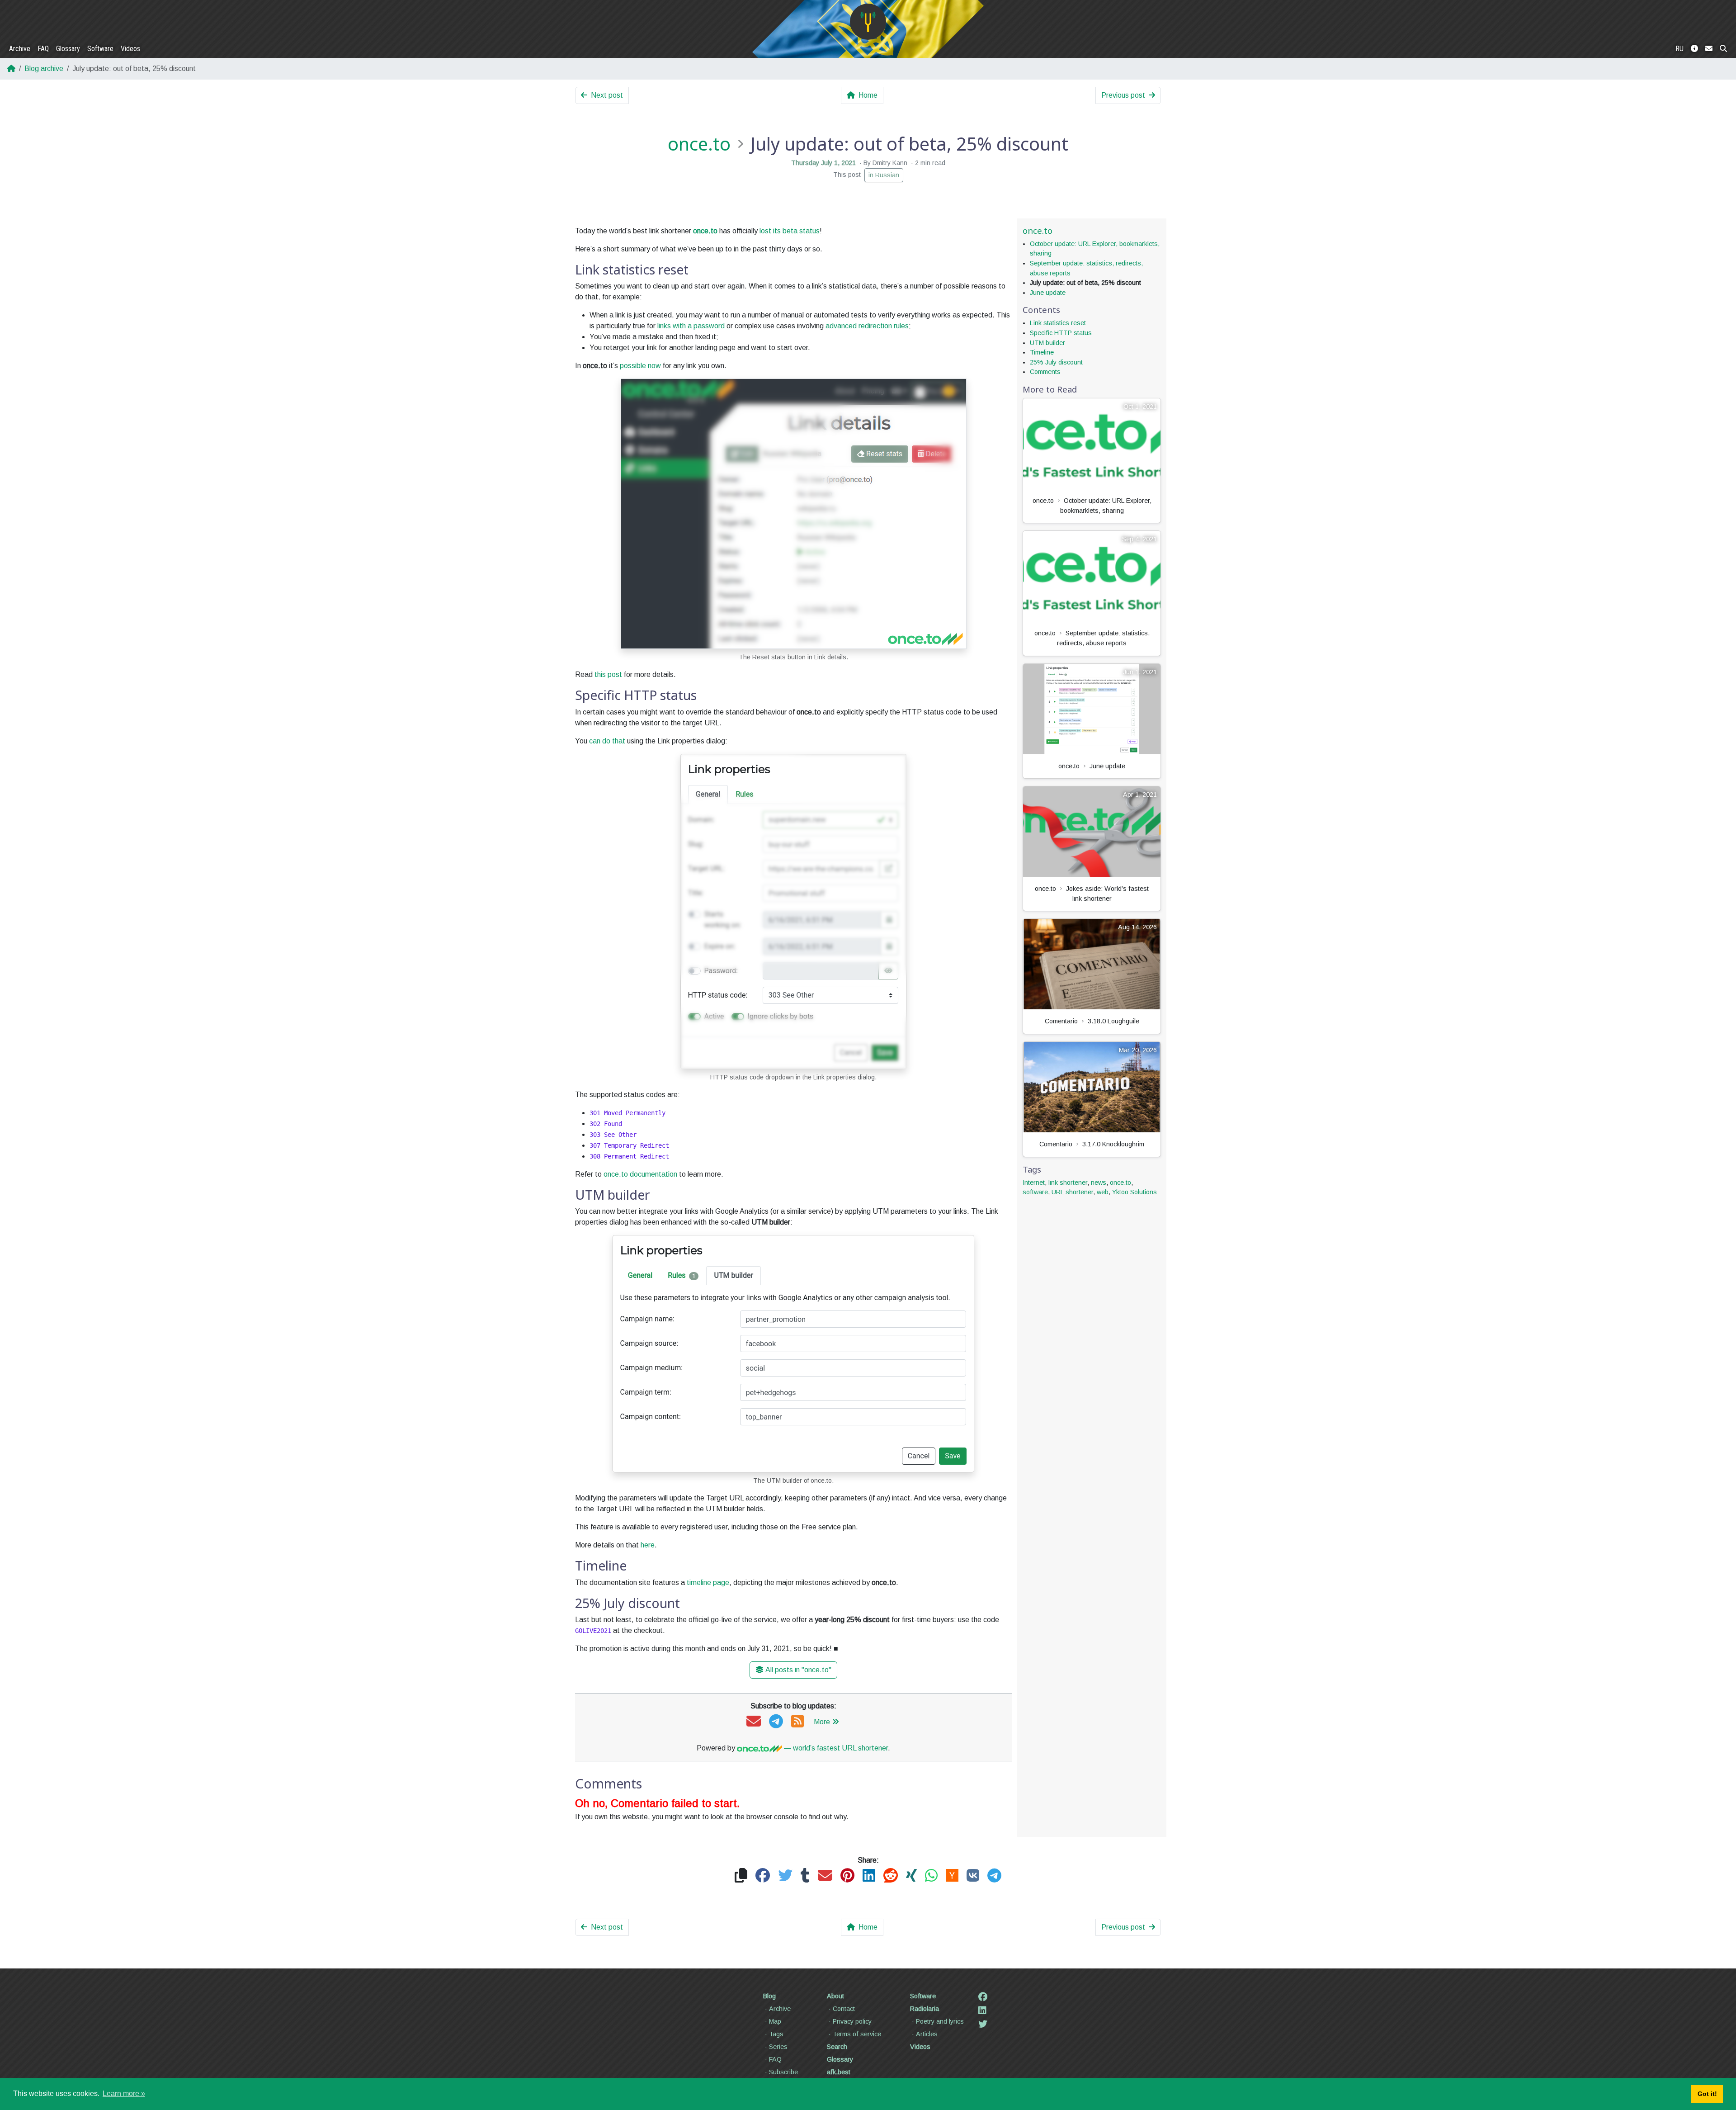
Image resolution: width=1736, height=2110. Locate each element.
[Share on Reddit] (891, 1876)
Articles (927, 2034)
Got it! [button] (1707, 2094)
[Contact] (1709, 49)
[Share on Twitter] (785, 1876)
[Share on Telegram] (994, 1876)
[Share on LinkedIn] (869, 1876)
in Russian (884, 175)
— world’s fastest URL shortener (835, 1748)
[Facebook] (983, 1997)
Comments (1045, 372)
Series (778, 2047)
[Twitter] (983, 2024)
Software (100, 49)
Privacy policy (852, 2021)
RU (1679, 49)
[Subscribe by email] (754, 1722)
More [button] (822, 1722)
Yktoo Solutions (1135, 1192)
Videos (130, 49)
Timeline (1042, 352)
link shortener (1068, 1183)
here (648, 1545)
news (1099, 1183)
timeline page (708, 1582)
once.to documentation (640, 1174)
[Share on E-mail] (825, 1876)
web (1103, 1192)
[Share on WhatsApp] (931, 1876)
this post (608, 674)
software (1035, 1192)
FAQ (43, 49)
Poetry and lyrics (940, 2021)
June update (1048, 293)
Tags (776, 2034)
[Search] (1723, 49)
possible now (640, 366)
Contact (844, 2009)
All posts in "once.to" (798, 1670)
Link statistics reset (1058, 323)
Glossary (68, 49)
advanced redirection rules (867, 326)
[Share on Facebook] (763, 1876)
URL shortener (1072, 1192)
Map (775, 2021)
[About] (1694, 49)
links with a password (691, 326)
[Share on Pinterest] (847, 1876)
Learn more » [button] (124, 2093)
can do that (607, 741)
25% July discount (1056, 362)
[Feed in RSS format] (797, 1722)
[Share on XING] (911, 1876)
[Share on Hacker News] (952, 1876)
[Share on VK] (973, 1876)
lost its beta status (790, 231)
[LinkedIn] (982, 2011)
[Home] (868, 22)
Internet (1034, 1183)
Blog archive (44, 69)
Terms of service (857, 2034)
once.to (699, 144)
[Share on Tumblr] (805, 1876)
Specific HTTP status (1061, 333)
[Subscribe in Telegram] (776, 1722)
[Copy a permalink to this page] (741, 1876)
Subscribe (783, 2072)
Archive (20, 49)
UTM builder (1047, 343)
